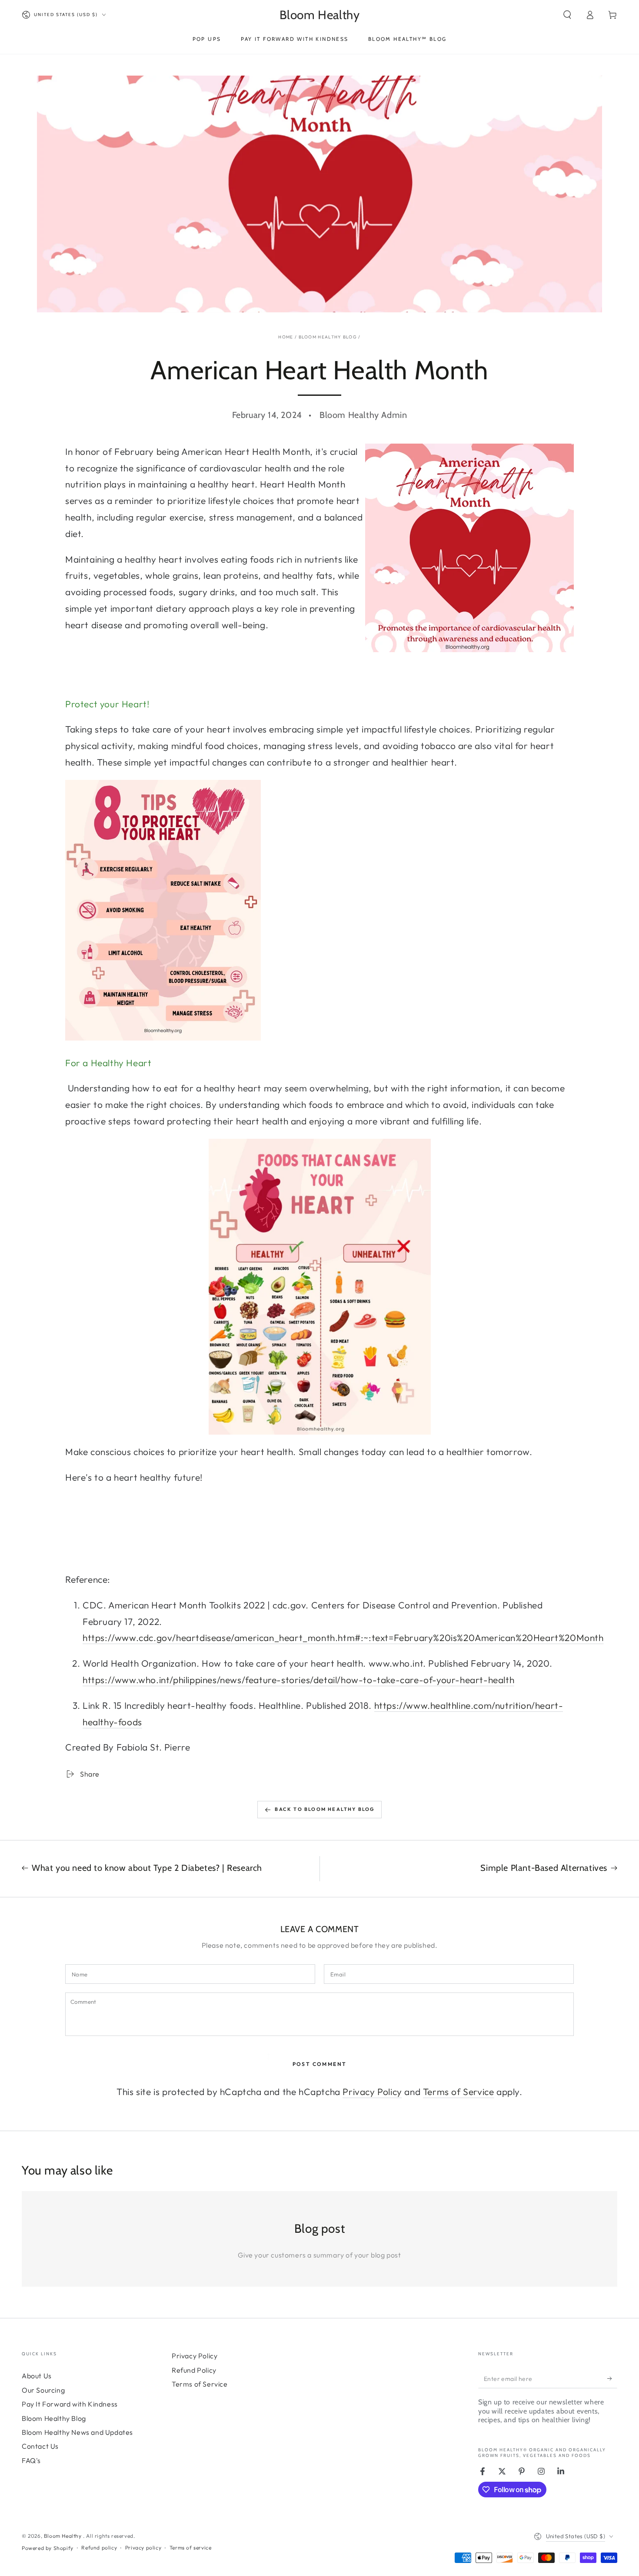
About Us (37, 2376)
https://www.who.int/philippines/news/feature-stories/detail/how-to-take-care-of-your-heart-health (298, 1680)
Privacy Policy (372, 2092)
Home (286, 337)
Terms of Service (459, 2092)
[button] (567, 15)
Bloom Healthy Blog (328, 337)
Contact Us (40, 2446)
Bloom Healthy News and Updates (77, 2432)
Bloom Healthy (63, 2536)
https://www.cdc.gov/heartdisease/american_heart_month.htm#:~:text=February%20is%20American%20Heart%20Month (343, 1638)
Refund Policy (194, 2370)
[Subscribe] (612, 2378)
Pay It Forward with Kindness (70, 2404)
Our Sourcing (43, 2390)
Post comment (320, 2064)
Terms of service (191, 2548)
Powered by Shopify (48, 2548)
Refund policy (99, 2548)
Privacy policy (143, 2548)
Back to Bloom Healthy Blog (325, 1809)
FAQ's (31, 2460)
